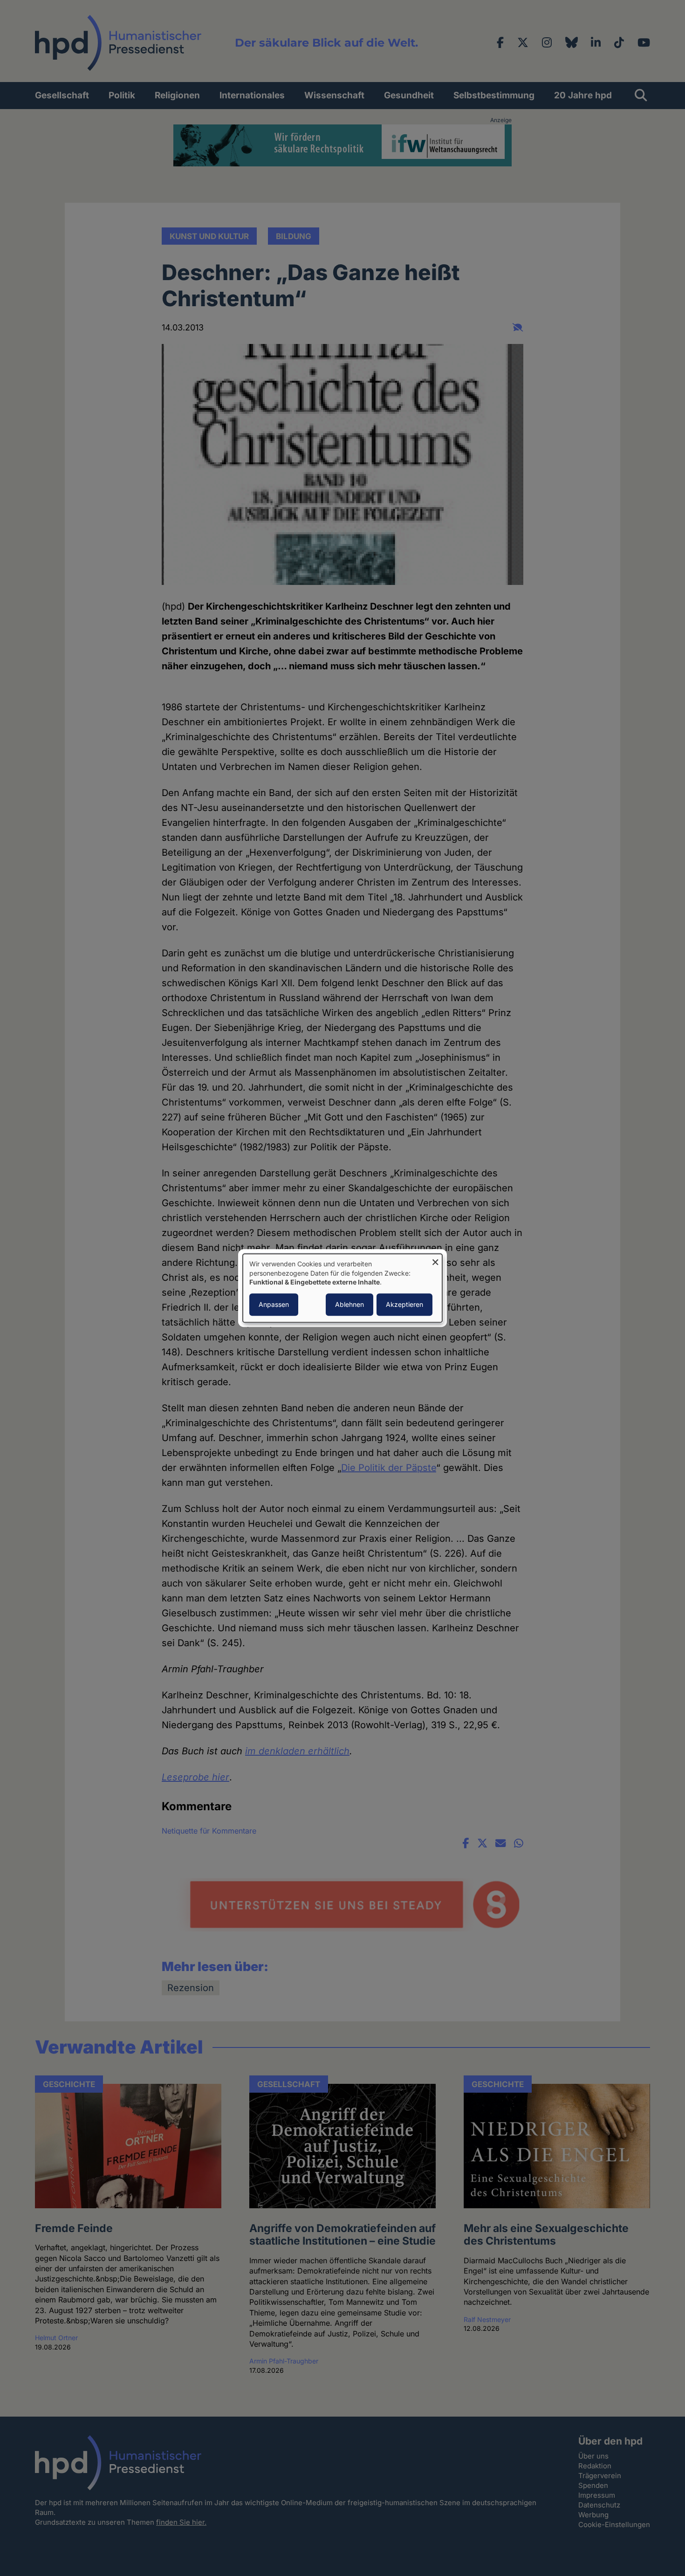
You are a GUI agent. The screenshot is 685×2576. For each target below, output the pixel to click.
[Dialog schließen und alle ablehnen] (435, 1260)
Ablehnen (349, 1304)
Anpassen (274, 1304)
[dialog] (342, 1288)
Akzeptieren (404, 1304)
